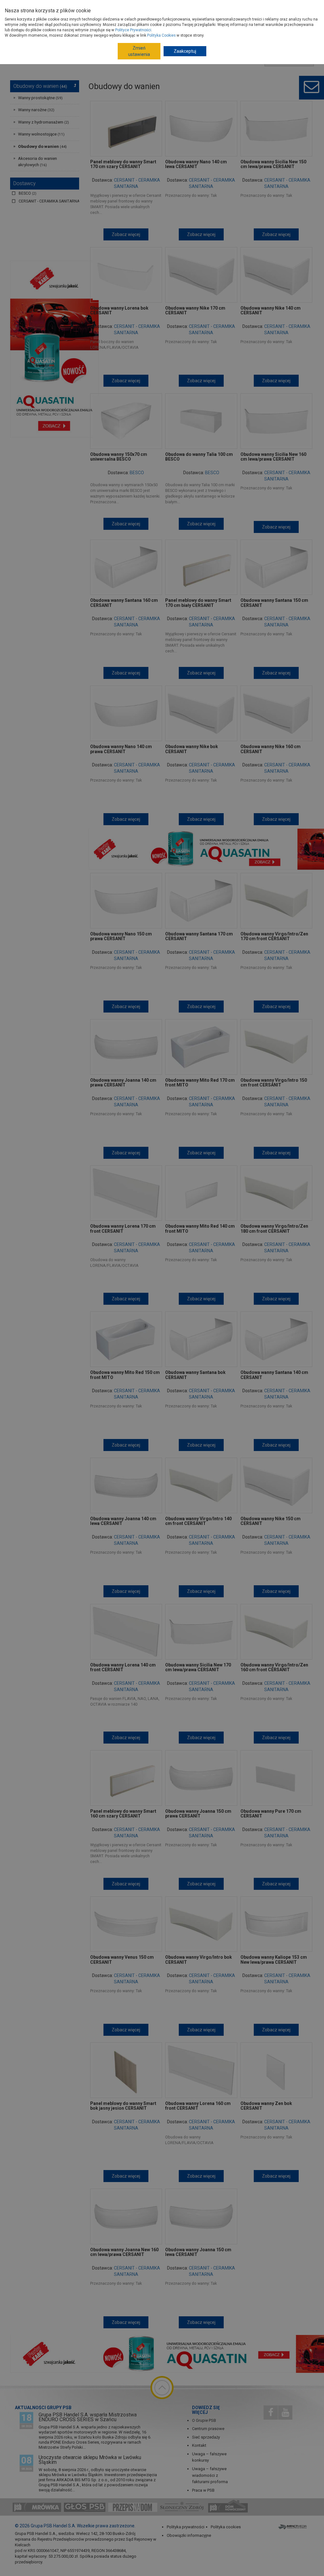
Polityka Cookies (161, 35)
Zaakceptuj (185, 51)
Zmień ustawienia (139, 51)
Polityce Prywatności (133, 30)
